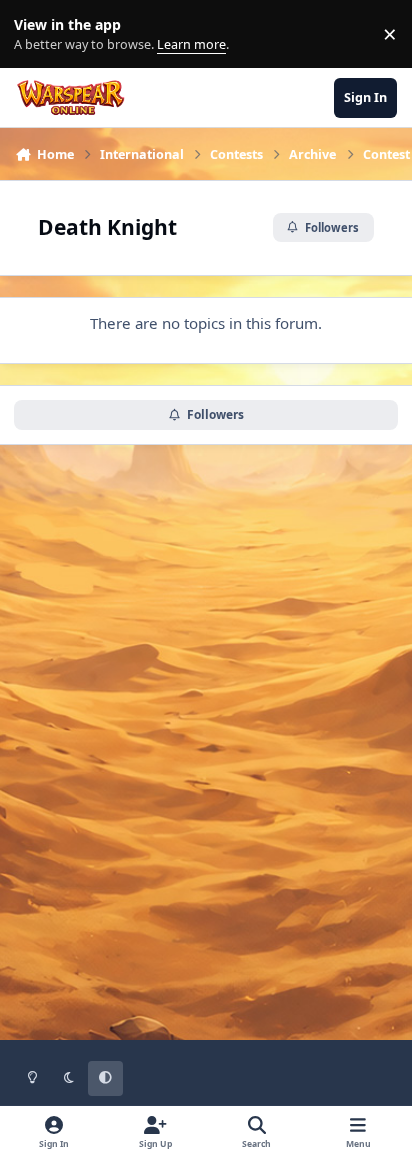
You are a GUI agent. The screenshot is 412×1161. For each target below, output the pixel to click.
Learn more (38, 34)
